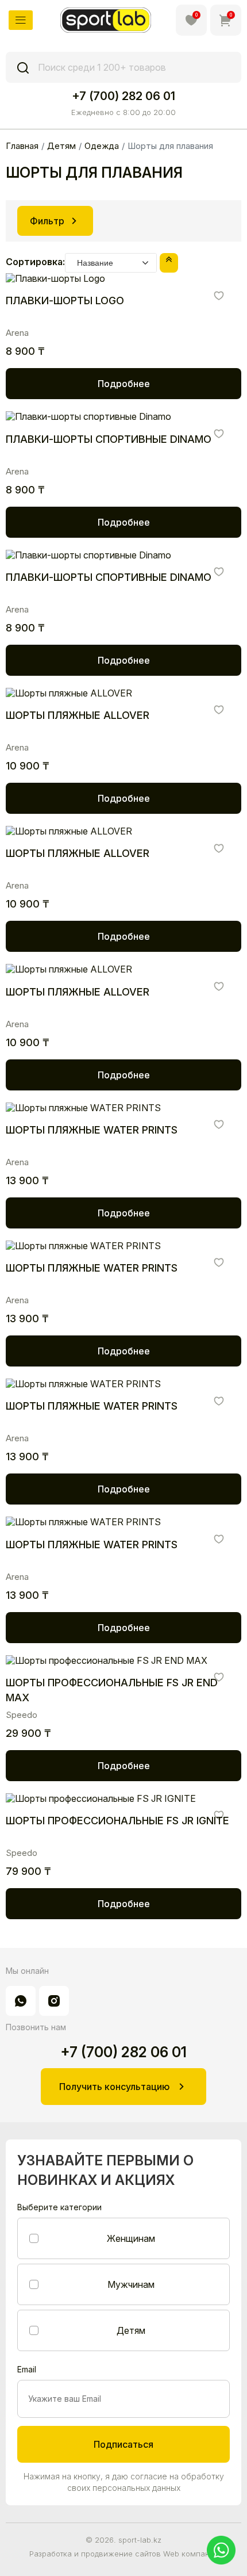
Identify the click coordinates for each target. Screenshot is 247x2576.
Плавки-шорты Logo (65, 301)
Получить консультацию (114, 2087)
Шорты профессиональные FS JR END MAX (112, 1690)
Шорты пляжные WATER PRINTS (92, 1130)
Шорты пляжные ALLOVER (78, 715)
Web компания (191, 2554)
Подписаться (123, 2444)
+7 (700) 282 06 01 (123, 96)
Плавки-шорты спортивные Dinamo (109, 439)
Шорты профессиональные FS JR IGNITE (117, 1821)
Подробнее (124, 384)
